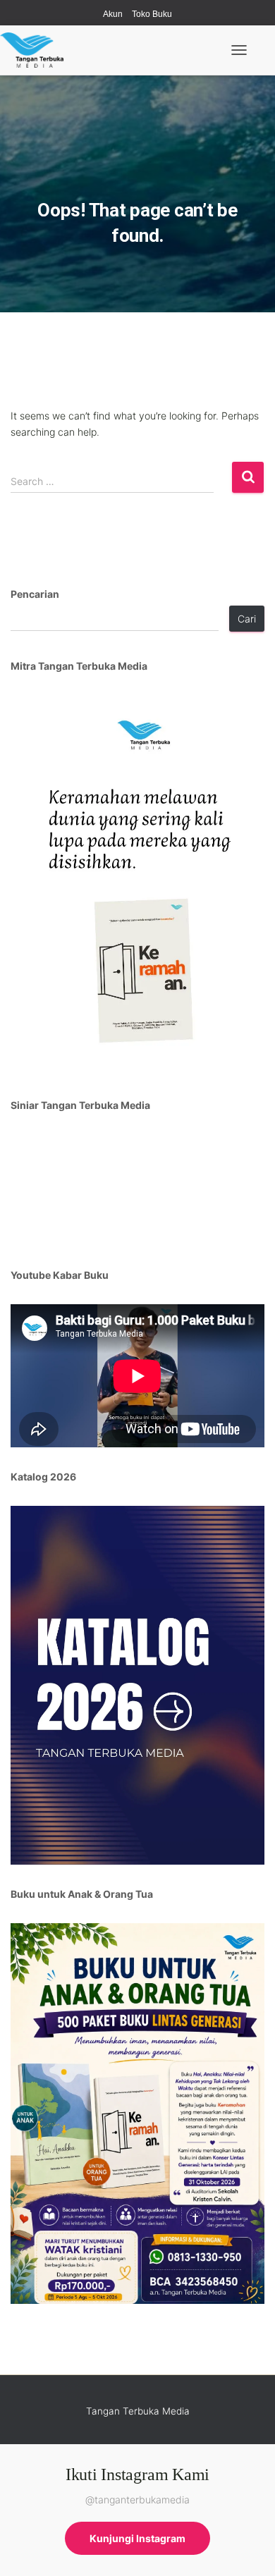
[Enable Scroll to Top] (247, 2548)
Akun (113, 14)
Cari (247, 619)
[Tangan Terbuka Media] (37, 50)
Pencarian (35, 594)
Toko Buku (152, 14)
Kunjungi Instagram (137, 2538)
